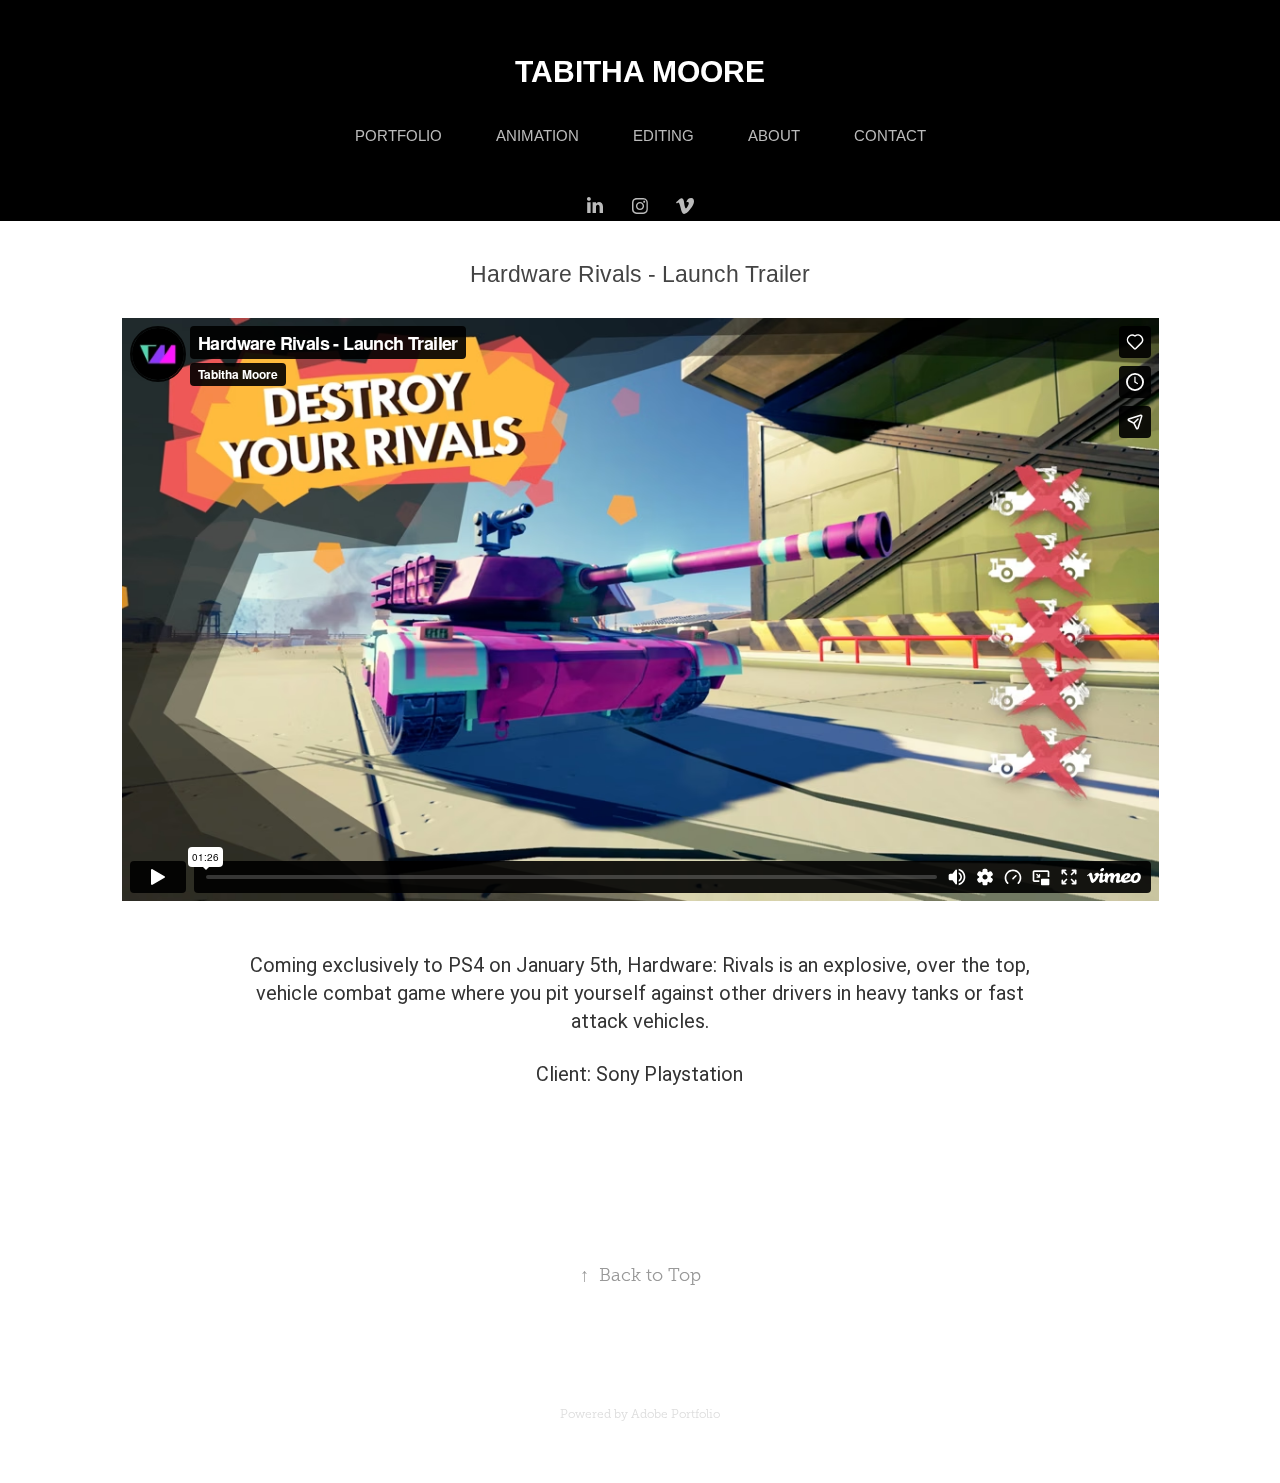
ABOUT (774, 135)
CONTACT (890, 135)
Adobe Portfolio (675, 1414)
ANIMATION (537, 135)
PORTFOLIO (398, 135)
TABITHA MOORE (640, 71)
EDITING (663, 135)
